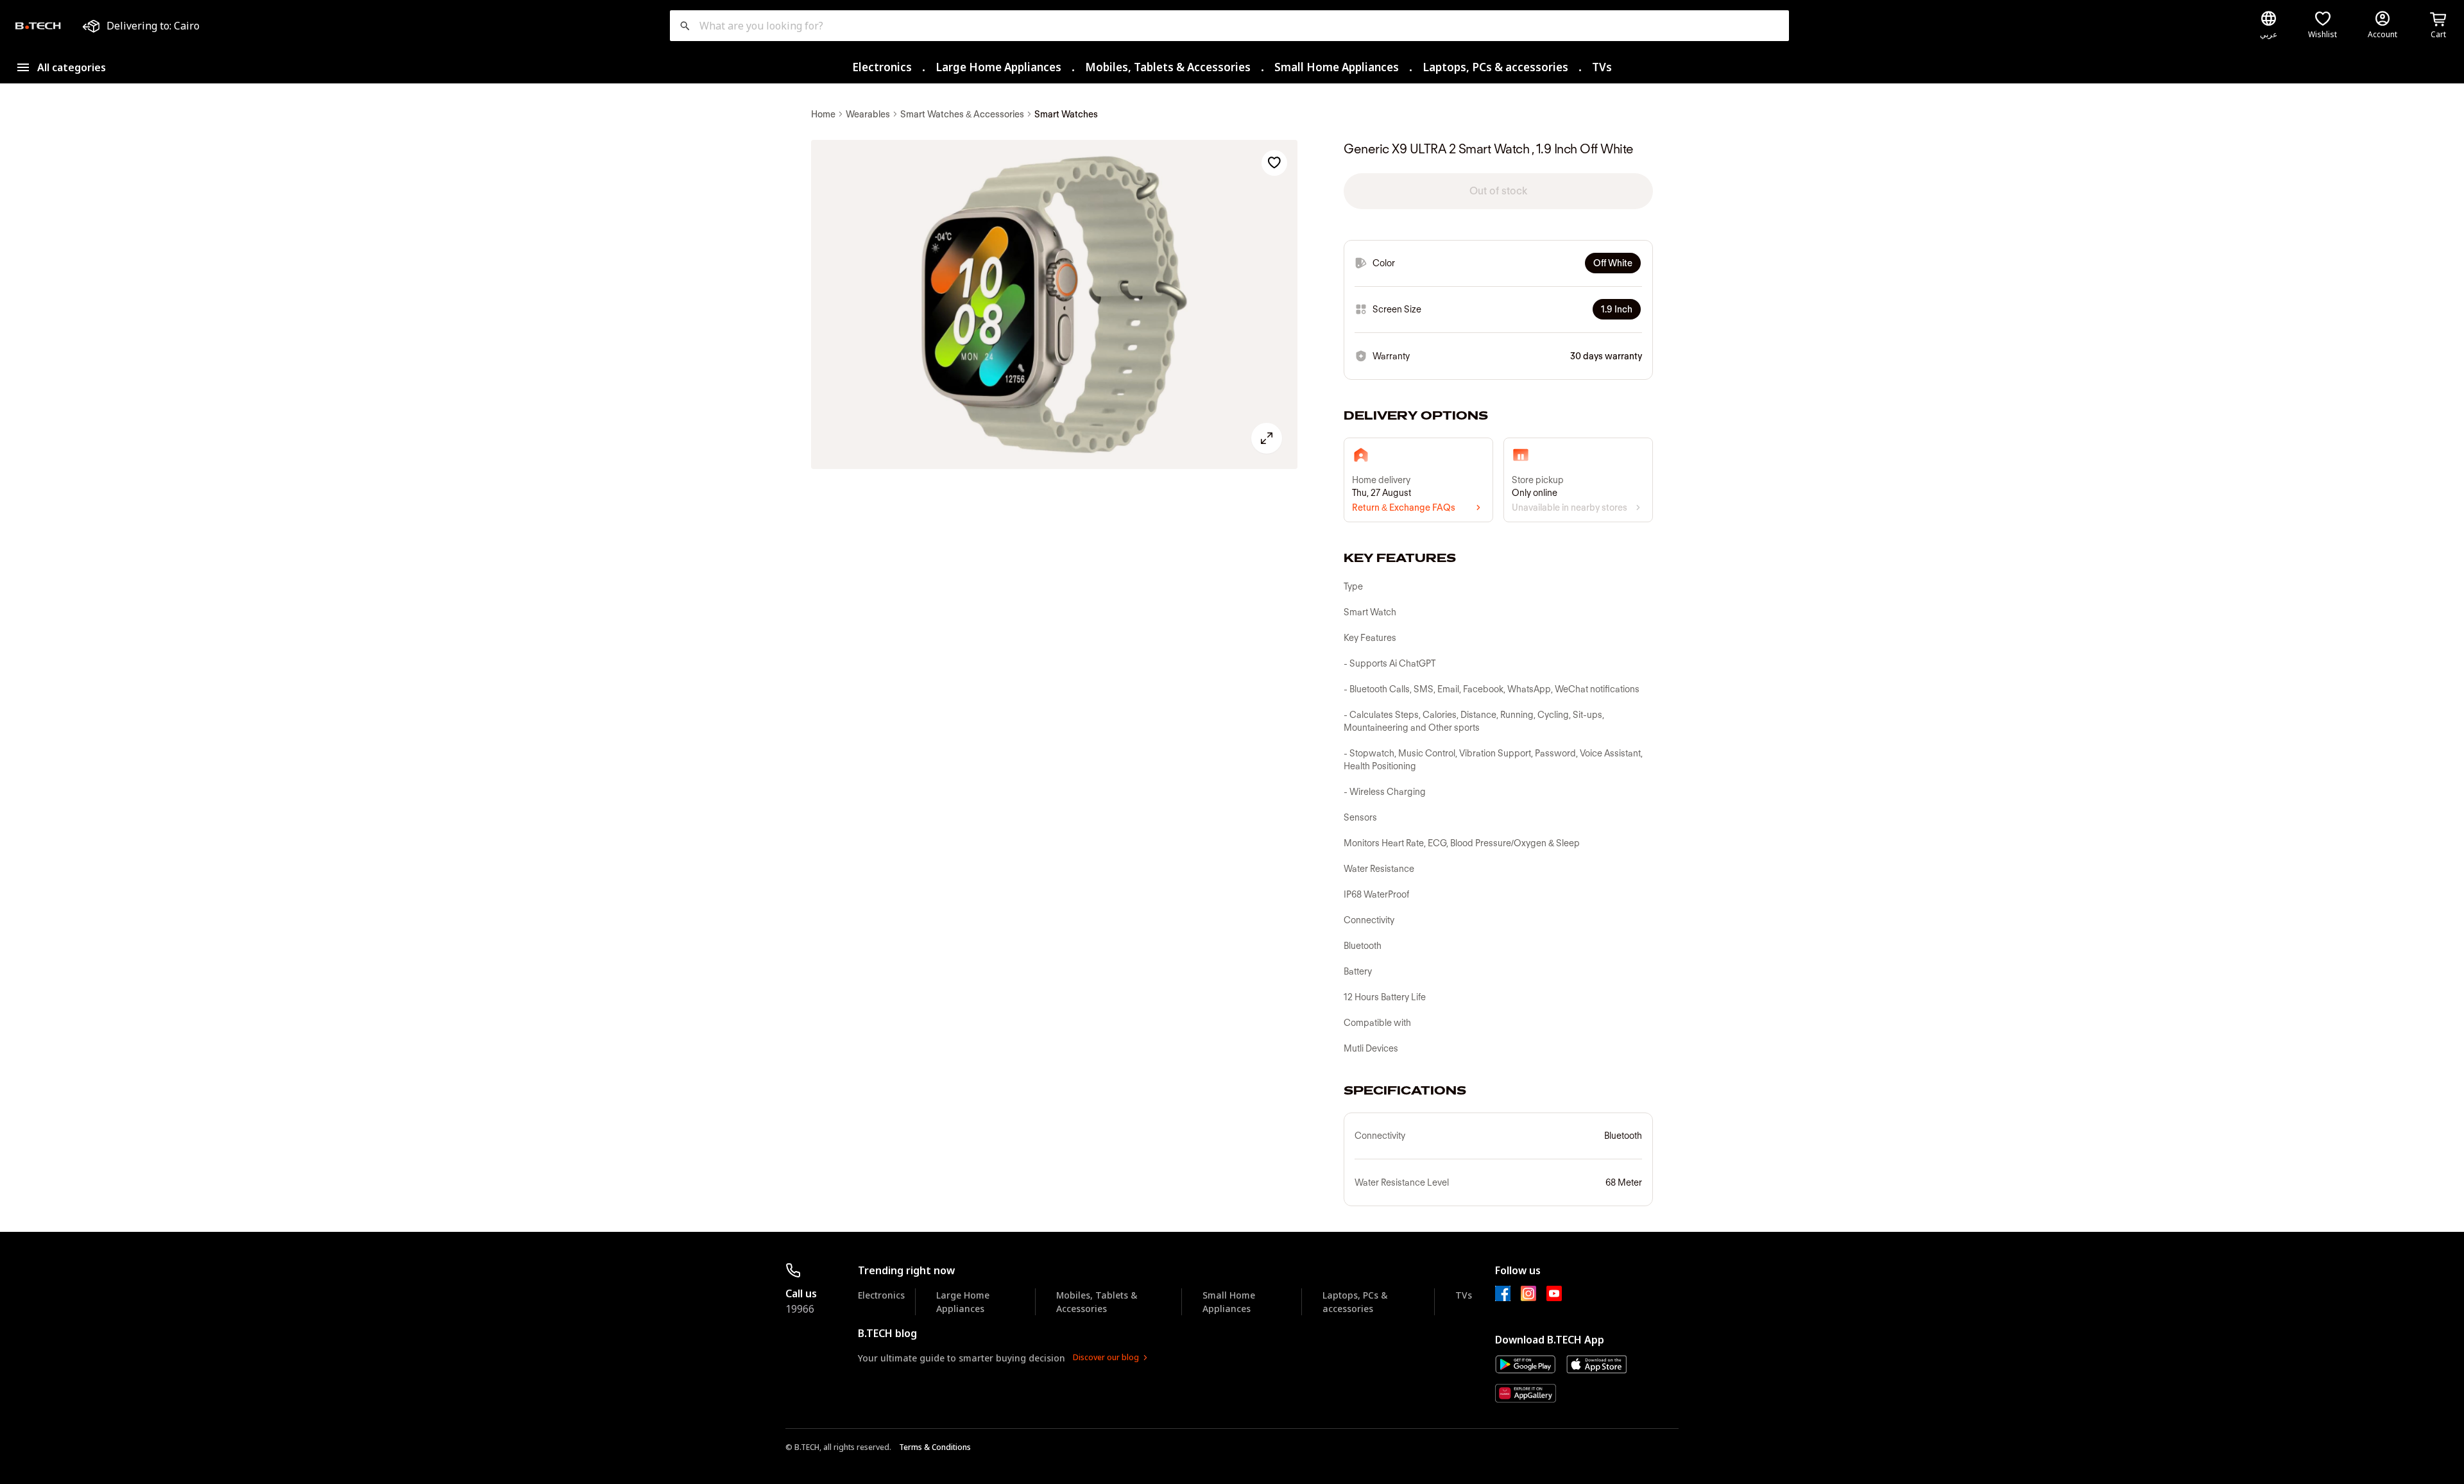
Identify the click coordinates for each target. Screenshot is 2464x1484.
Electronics (882, 67)
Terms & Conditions (935, 1447)
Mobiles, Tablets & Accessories (1168, 67)
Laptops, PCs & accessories (1495, 67)
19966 (800, 1309)
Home (823, 114)
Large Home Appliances (998, 67)
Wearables (868, 114)
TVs (1602, 67)
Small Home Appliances (1337, 67)
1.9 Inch (1617, 309)
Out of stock (1498, 191)
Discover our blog (1106, 1357)
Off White (1613, 263)
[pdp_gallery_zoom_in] (1054, 305)
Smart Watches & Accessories (962, 114)
